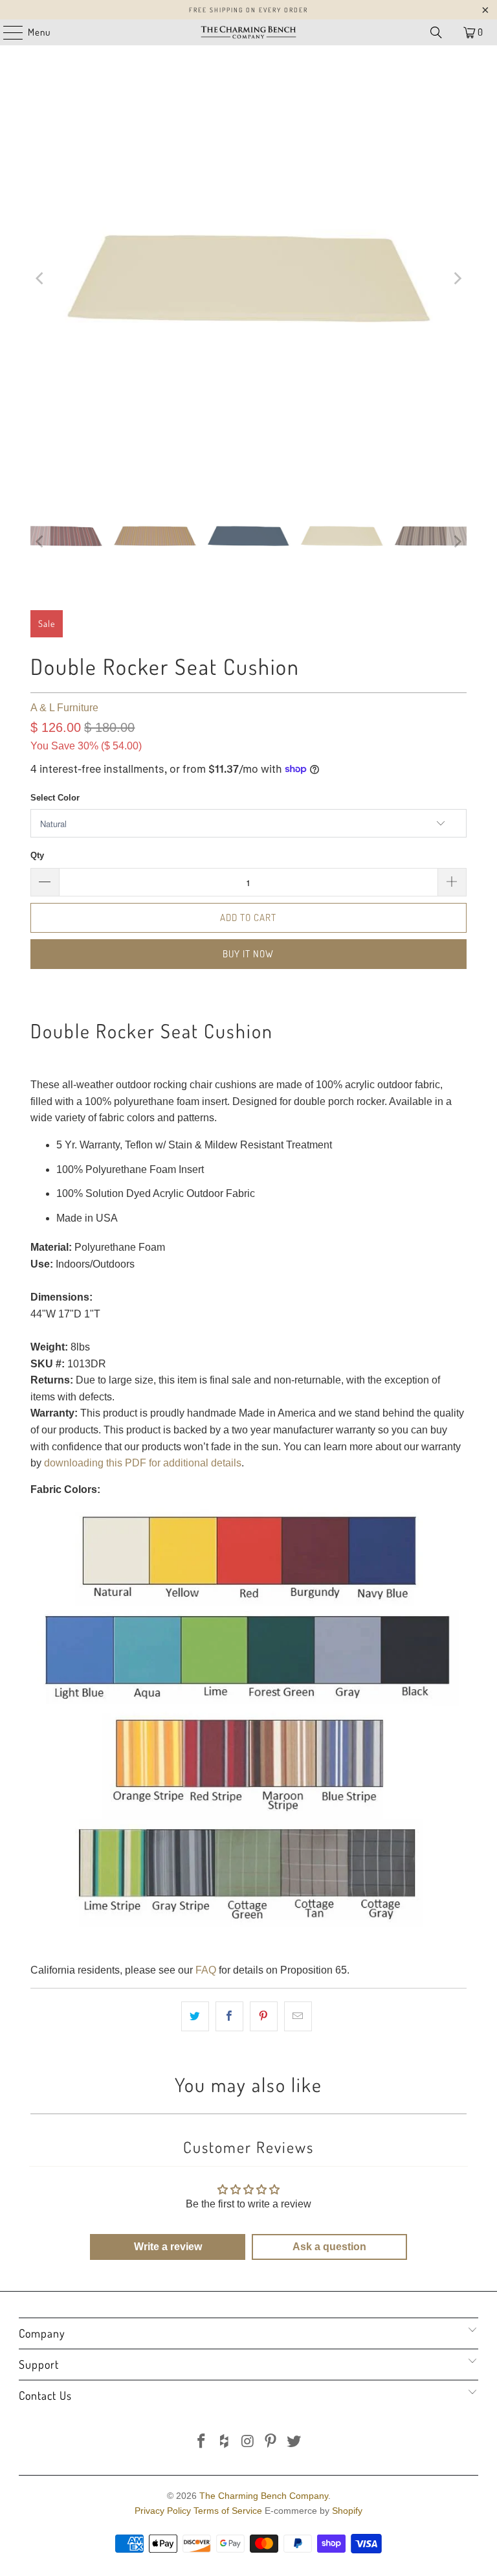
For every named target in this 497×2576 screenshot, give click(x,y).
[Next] (457, 279)
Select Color (55, 798)
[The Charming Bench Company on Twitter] (294, 2442)
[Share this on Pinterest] (264, 2016)
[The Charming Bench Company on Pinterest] (271, 2442)
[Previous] (40, 279)
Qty (37, 855)
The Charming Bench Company (264, 2496)
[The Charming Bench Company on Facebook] (202, 2442)
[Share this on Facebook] (229, 2016)
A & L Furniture (64, 708)
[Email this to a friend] (298, 2016)
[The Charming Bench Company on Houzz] (225, 2442)
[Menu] (6, 32)
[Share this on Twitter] (195, 2016)
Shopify (347, 2511)
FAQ (206, 1970)
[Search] (436, 32)
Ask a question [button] (329, 2247)
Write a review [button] (168, 2247)
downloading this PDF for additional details (143, 1463)
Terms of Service (228, 2511)
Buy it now (248, 954)
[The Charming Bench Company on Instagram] (248, 2442)
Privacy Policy (163, 2511)
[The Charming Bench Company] (248, 32)
